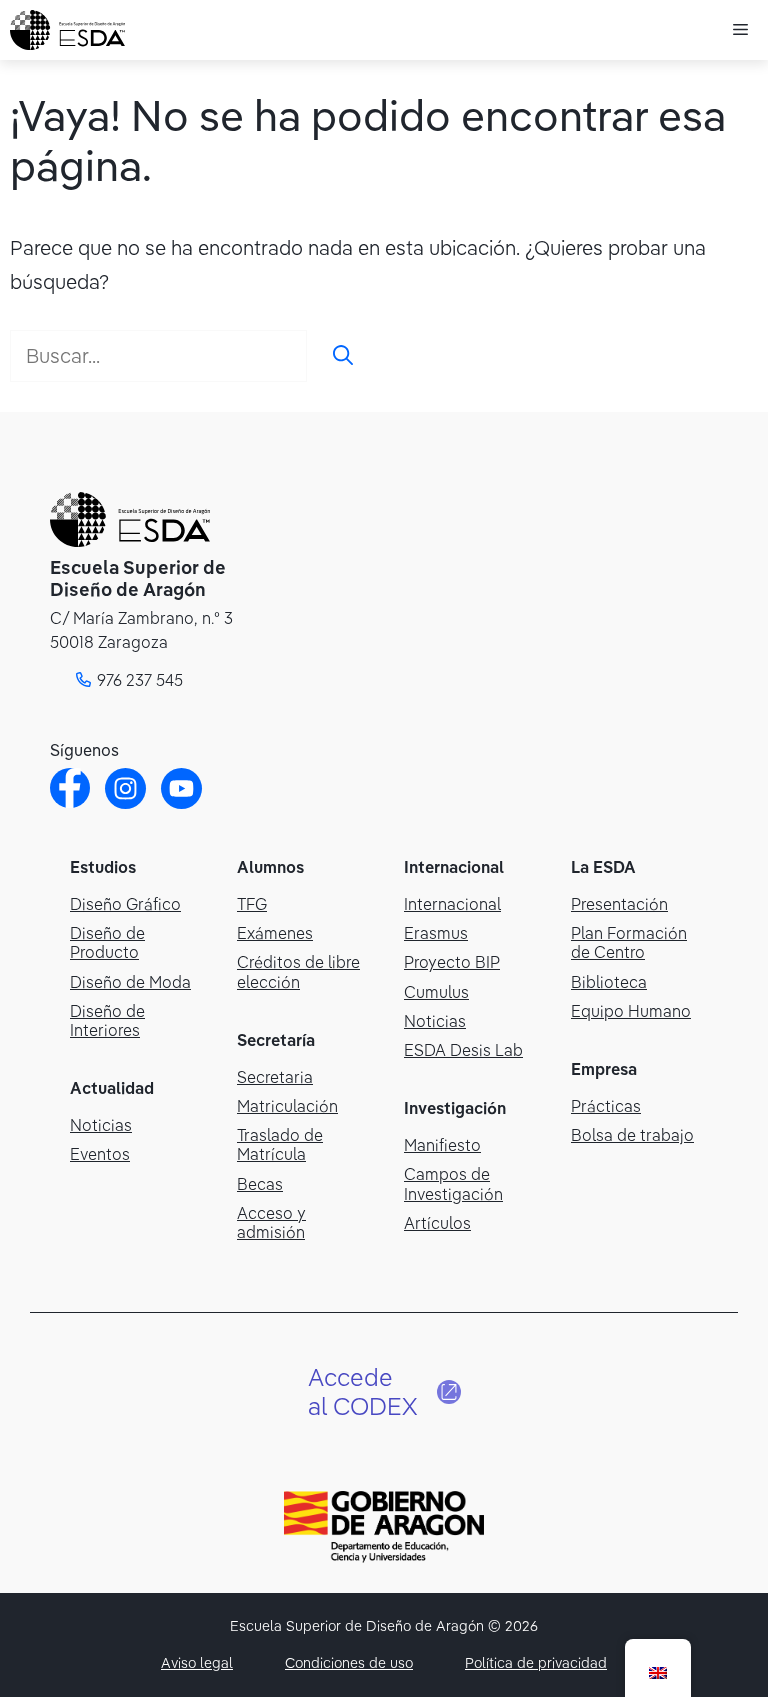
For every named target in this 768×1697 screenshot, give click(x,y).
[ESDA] (67, 30)
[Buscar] (343, 356)
